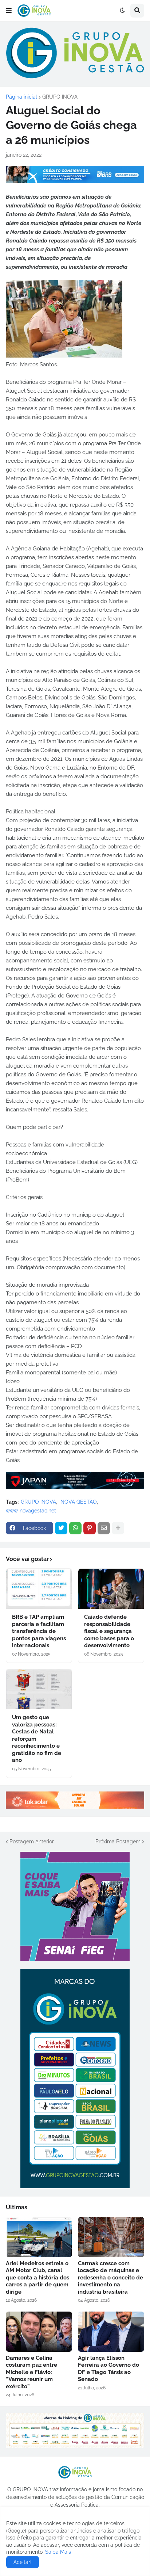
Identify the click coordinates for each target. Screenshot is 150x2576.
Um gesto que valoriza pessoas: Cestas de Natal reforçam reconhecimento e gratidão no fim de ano (37, 1739)
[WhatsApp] (75, 1528)
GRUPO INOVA (60, 97)
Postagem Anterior (32, 1842)
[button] (9, 11)
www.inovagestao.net (31, 1511)
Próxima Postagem (118, 1842)
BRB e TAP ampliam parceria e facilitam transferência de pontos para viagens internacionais (39, 1631)
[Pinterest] (90, 1528)
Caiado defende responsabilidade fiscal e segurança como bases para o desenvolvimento (109, 1631)
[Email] (104, 1528)
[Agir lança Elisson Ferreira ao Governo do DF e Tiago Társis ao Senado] (111, 2332)
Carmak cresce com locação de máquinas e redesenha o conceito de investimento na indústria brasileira (110, 2278)
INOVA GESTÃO (78, 1502)
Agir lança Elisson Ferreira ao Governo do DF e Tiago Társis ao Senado (108, 2369)
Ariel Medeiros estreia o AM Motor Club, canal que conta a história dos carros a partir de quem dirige (37, 2278)
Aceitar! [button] (23, 2562)
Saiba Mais (57, 2552)
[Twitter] (61, 1528)
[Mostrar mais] (118, 1528)
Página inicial (21, 97)
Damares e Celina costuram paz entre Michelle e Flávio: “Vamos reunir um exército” (31, 2372)
